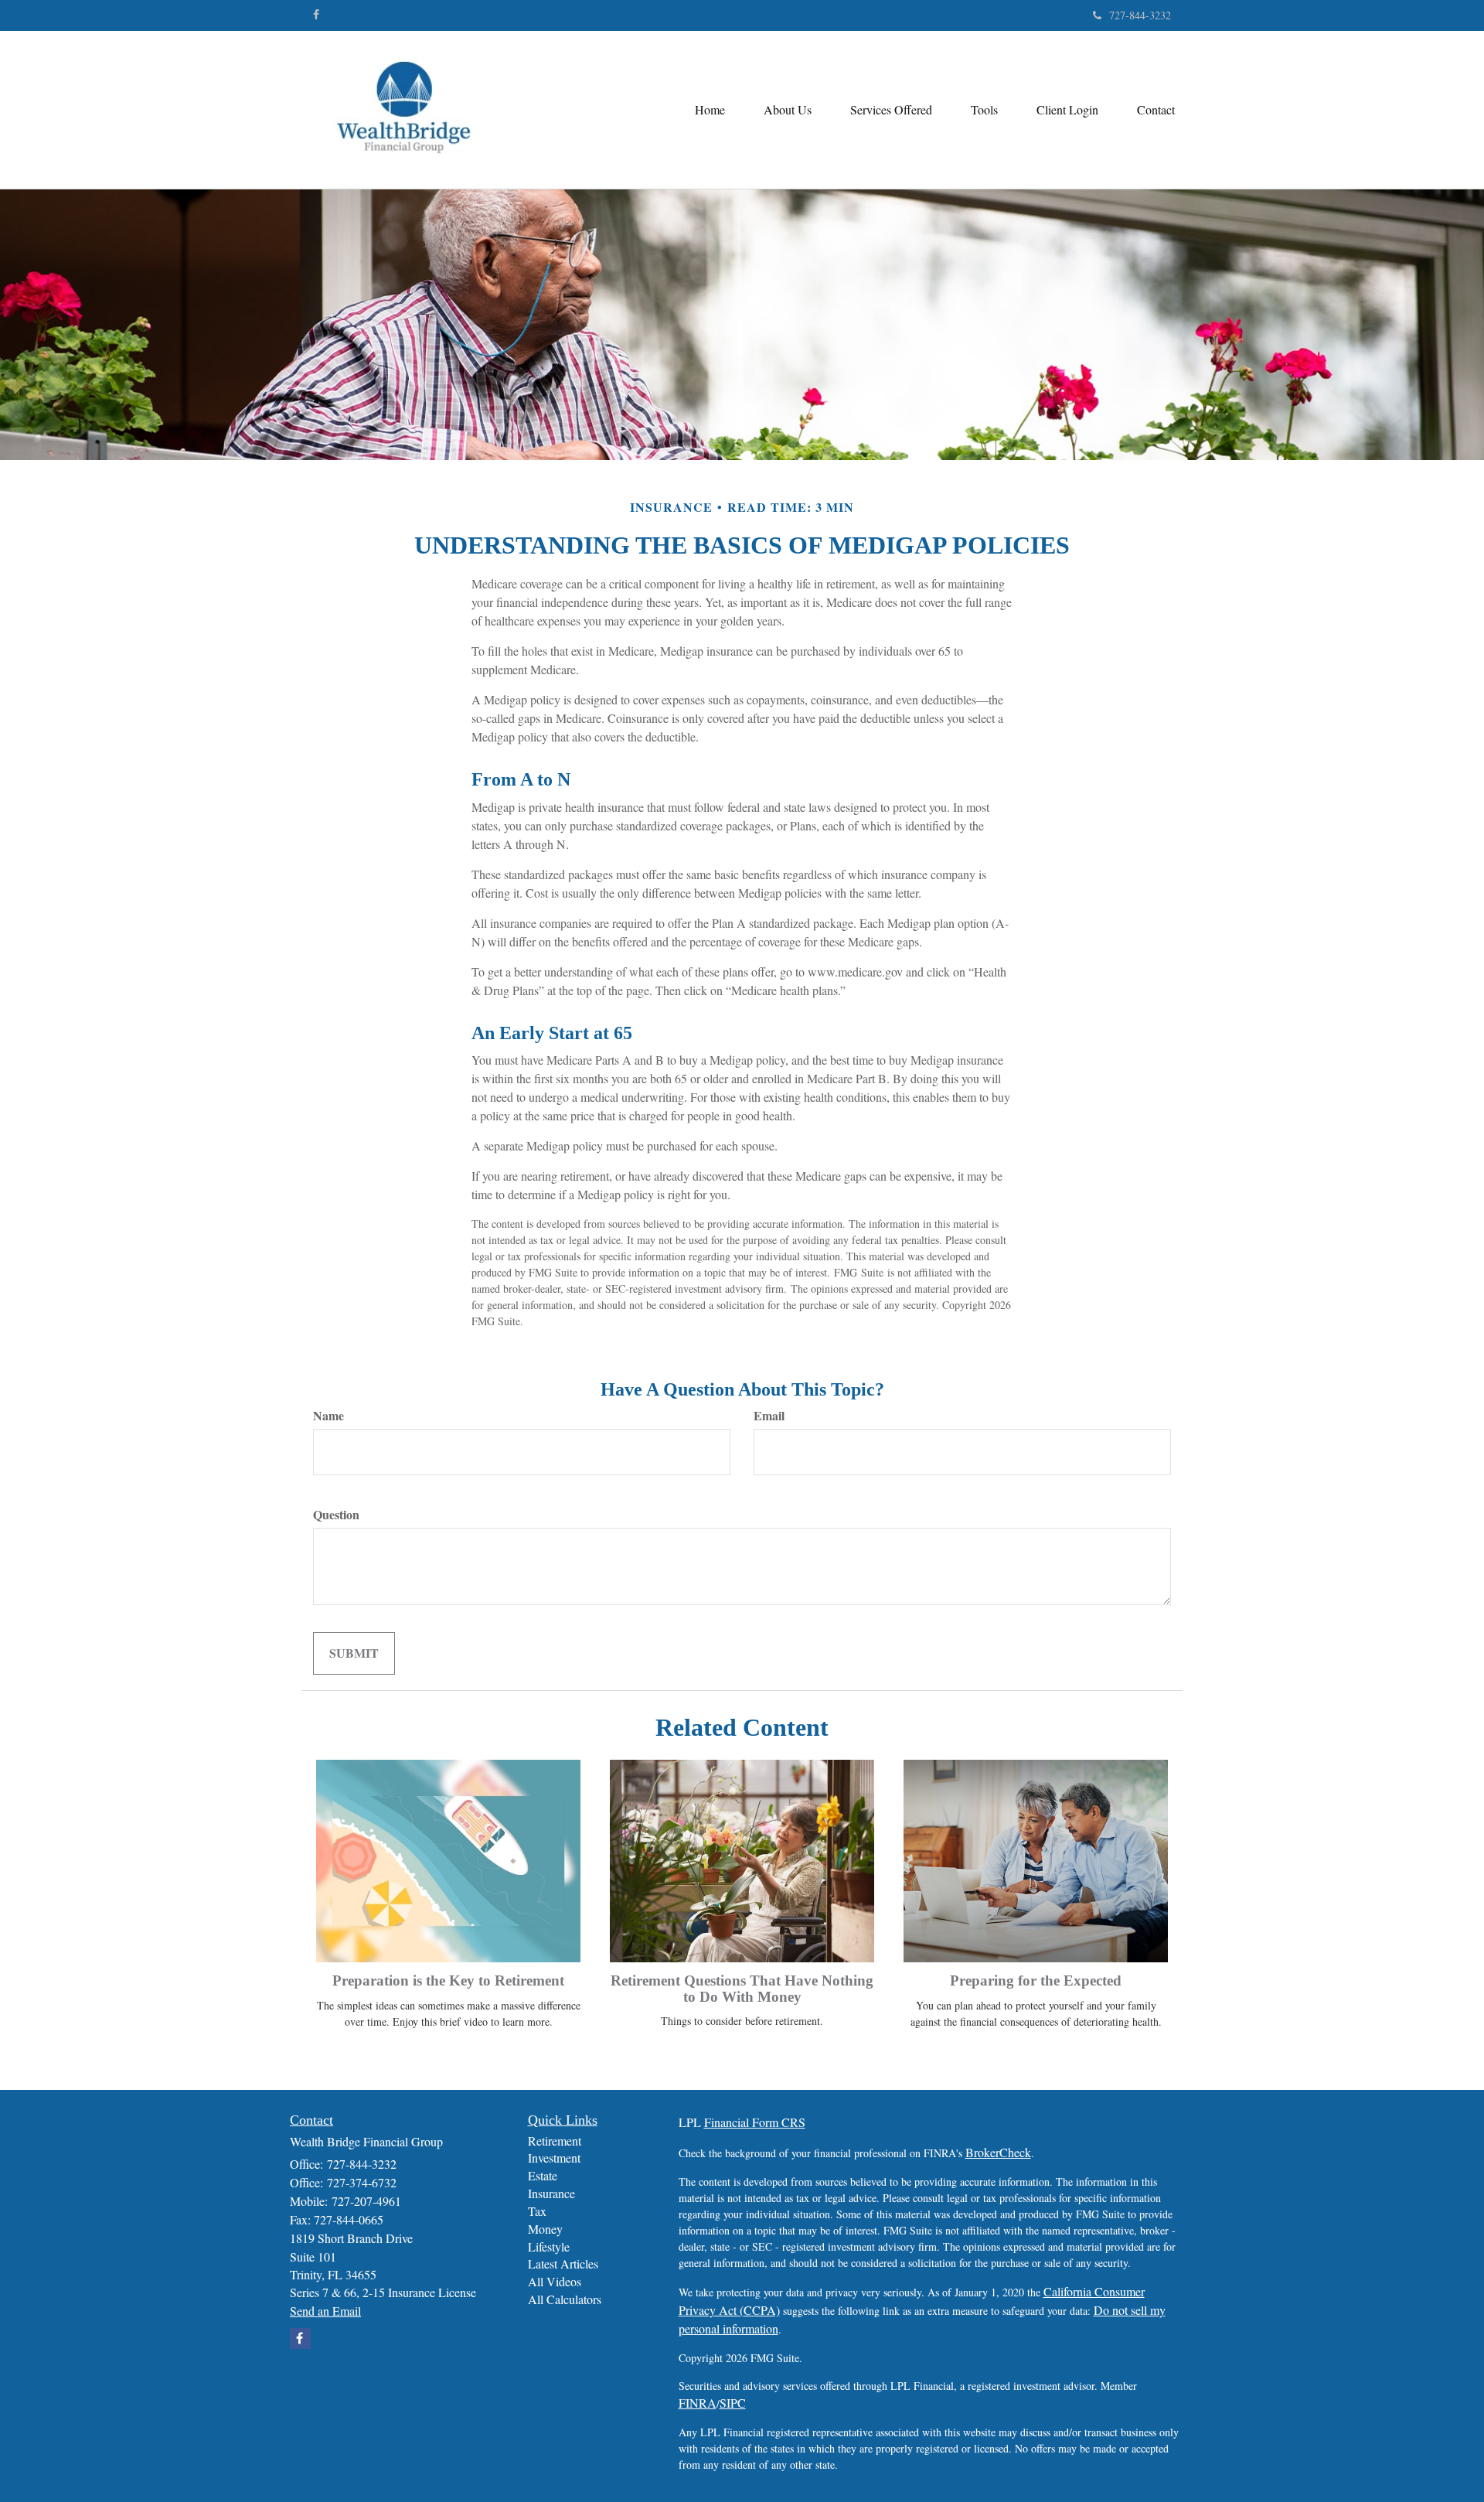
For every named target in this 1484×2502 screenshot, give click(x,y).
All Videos (555, 2281)
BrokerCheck (998, 2152)
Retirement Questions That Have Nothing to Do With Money (742, 1989)
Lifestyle (549, 2246)
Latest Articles (563, 2263)
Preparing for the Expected (1036, 1980)
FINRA (698, 2403)
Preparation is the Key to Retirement (448, 1980)
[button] (788, 110)
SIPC (733, 2403)
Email (769, 1416)
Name (328, 1416)
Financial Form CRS (755, 2122)
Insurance (551, 2193)
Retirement (555, 2141)
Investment (554, 2158)
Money (545, 2229)
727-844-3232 (1140, 15)
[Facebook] (316, 15)
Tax (537, 2211)
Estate (543, 2175)
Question (336, 1515)
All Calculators (565, 2299)
